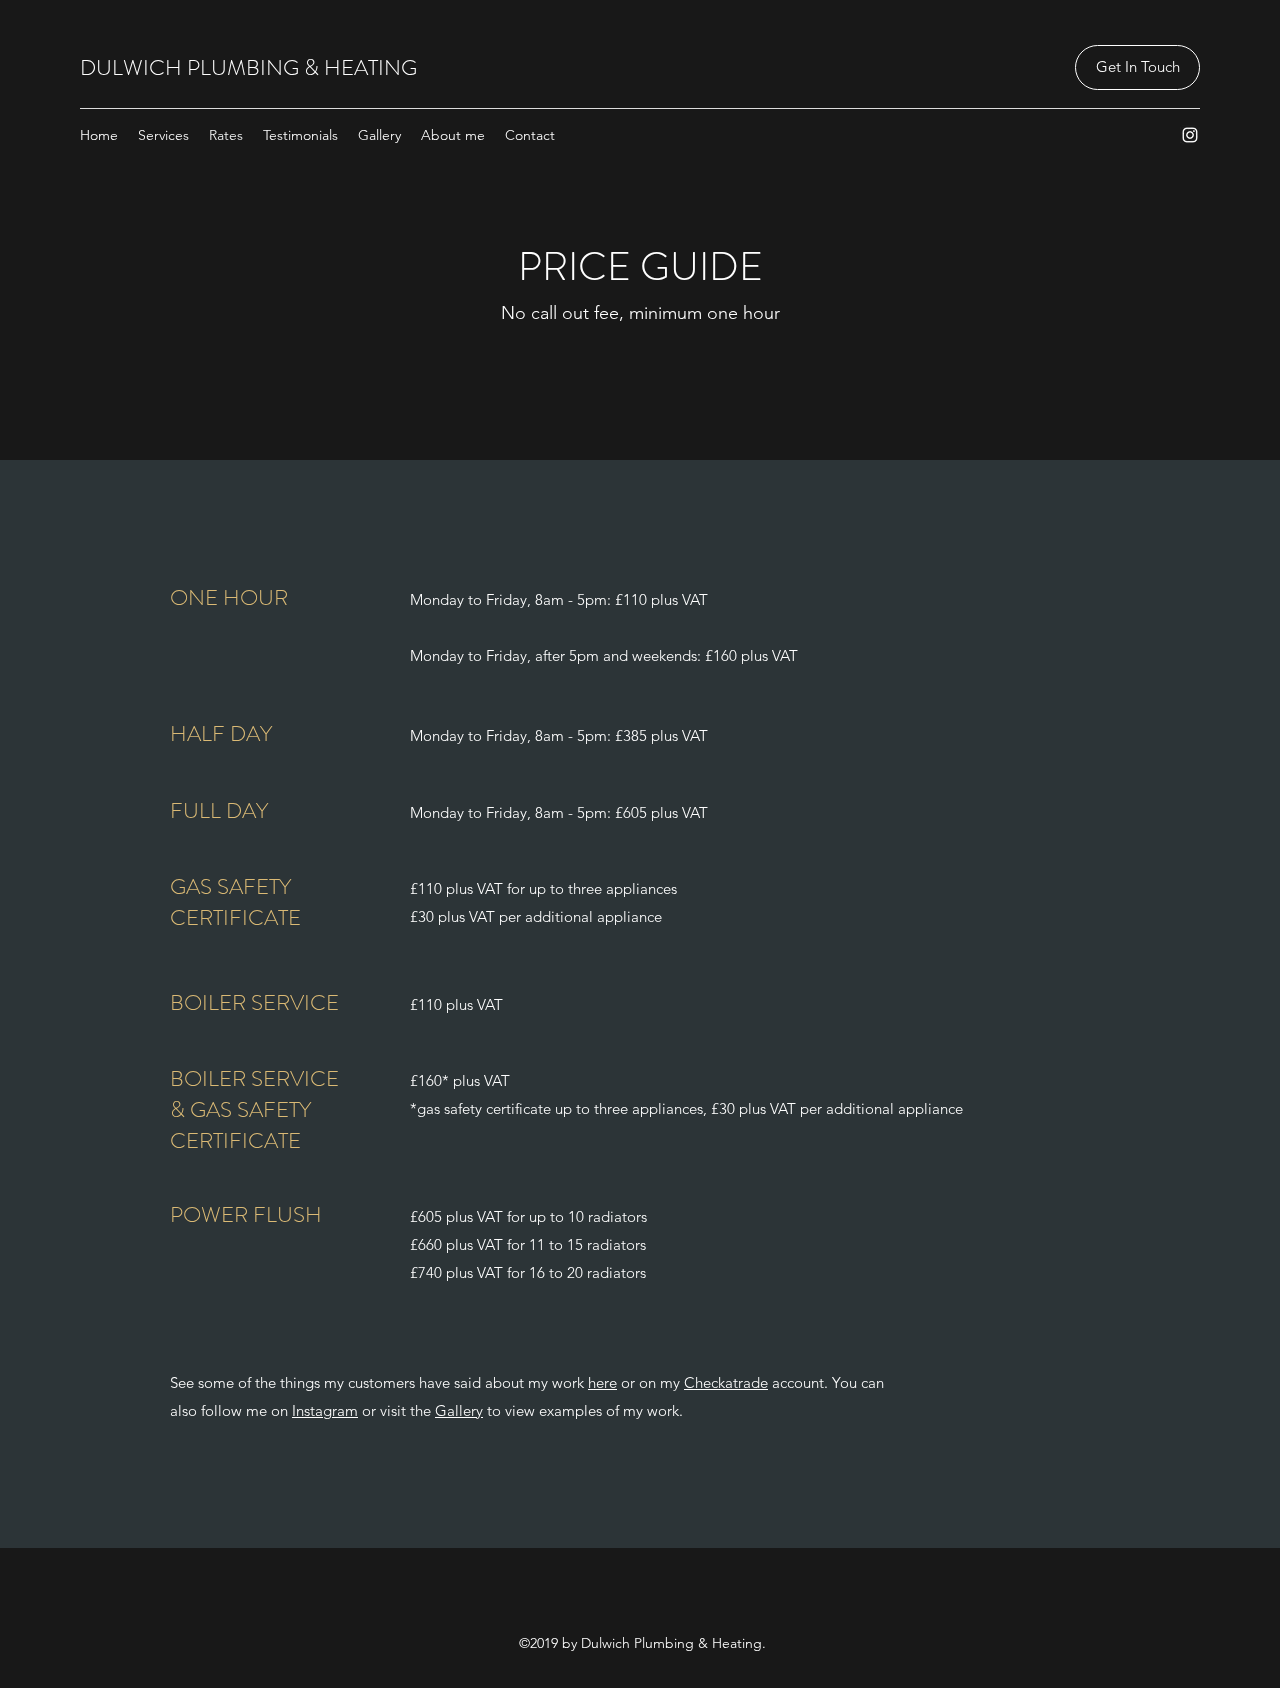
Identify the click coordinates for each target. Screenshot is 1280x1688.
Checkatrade (726, 1382)
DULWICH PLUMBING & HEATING (248, 67)
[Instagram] (1190, 135)
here (602, 1382)
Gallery (459, 1410)
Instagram (325, 1410)
